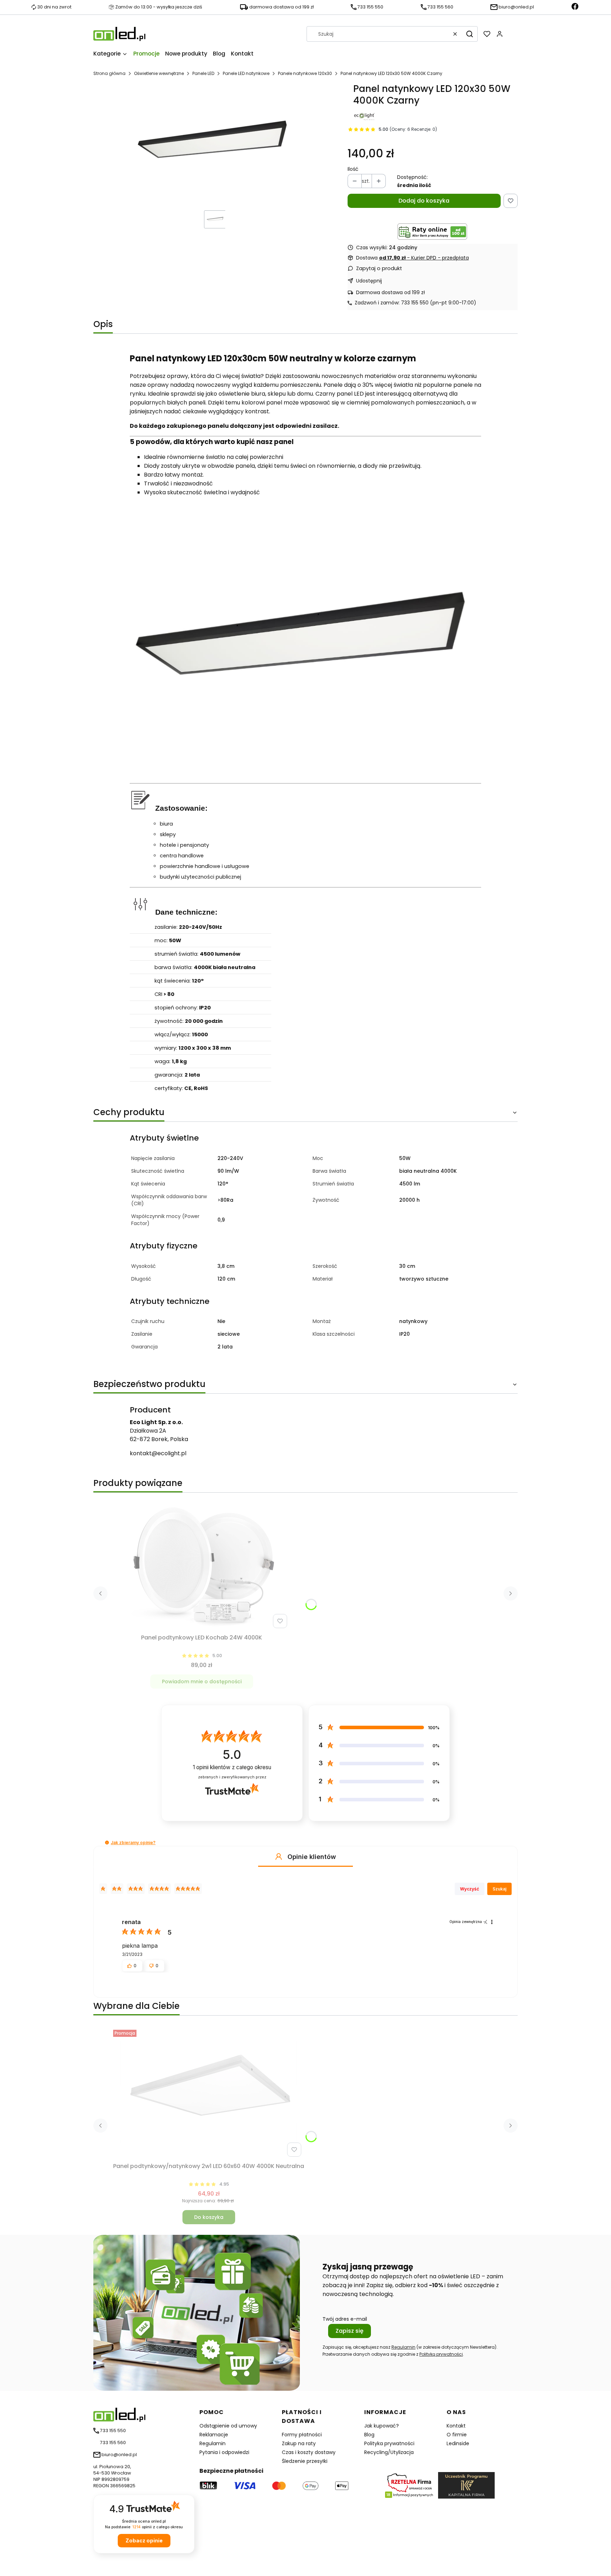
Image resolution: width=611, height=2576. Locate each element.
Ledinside (458, 2443)
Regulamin (403, 2347)
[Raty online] (432, 232)
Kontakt (456, 2426)
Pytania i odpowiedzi (224, 2452)
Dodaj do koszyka (424, 201)
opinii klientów (232, 1767)
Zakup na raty (299, 2443)
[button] (470, 34)
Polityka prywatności (389, 2443)
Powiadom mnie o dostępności (202, 1682)
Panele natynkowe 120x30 (305, 73)
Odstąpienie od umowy (228, 2426)
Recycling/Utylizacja (389, 2452)
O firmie (457, 2435)
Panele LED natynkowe (246, 73)
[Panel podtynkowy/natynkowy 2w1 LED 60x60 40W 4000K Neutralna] (209, 2093)
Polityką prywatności (441, 2354)
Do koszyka (209, 2217)
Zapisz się (350, 2331)
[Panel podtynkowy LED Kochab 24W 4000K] (202, 1565)
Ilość (353, 169)
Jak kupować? (382, 2426)
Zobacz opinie (144, 2540)
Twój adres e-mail (345, 2319)
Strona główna (109, 73)
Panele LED (203, 73)
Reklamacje (214, 2435)
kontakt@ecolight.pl (158, 1453)
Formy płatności (302, 2435)
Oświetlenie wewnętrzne (159, 73)
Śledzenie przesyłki (305, 2461)
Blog (369, 2435)
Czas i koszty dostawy (309, 2452)
